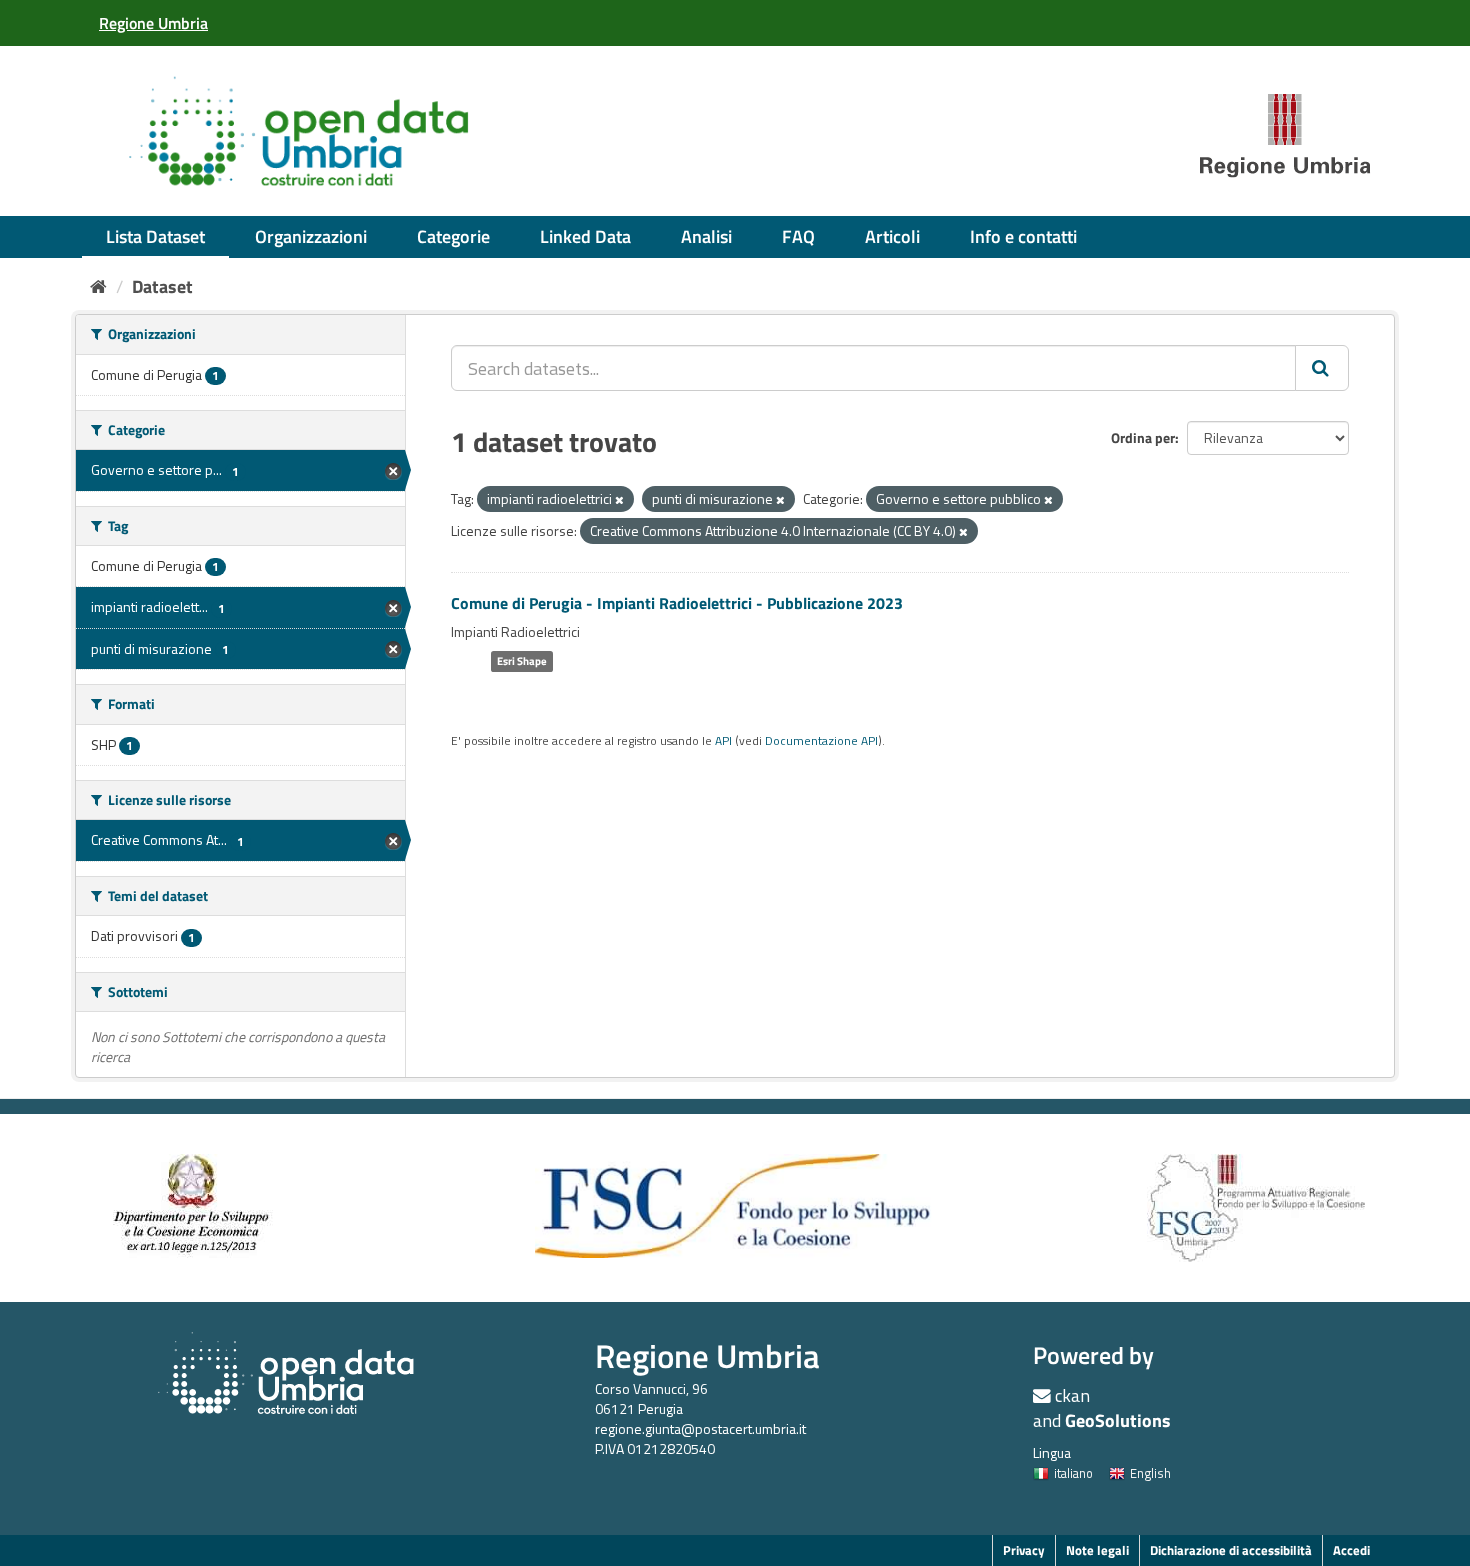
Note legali (1097, 1550)
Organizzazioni (311, 236)
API (723, 741)
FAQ (798, 236)
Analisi (706, 236)
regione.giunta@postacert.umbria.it (700, 1428)
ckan (1072, 1395)
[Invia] (1322, 368)
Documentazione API (821, 741)
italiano (1073, 1473)
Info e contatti (1023, 236)
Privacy (1024, 1550)
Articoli (892, 236)
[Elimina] (619, 500)
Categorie (453, 236)
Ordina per (1143, 437)
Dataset (162, 286)
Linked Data (585, 236)
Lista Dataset (155, 236)
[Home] (98, 286)
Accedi (1351, 1550)
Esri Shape (522, 661)
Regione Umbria (707, 1355)
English (1150, 1473)
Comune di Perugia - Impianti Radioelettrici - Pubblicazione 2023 (677, 603)
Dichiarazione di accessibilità (1231, 1550)
